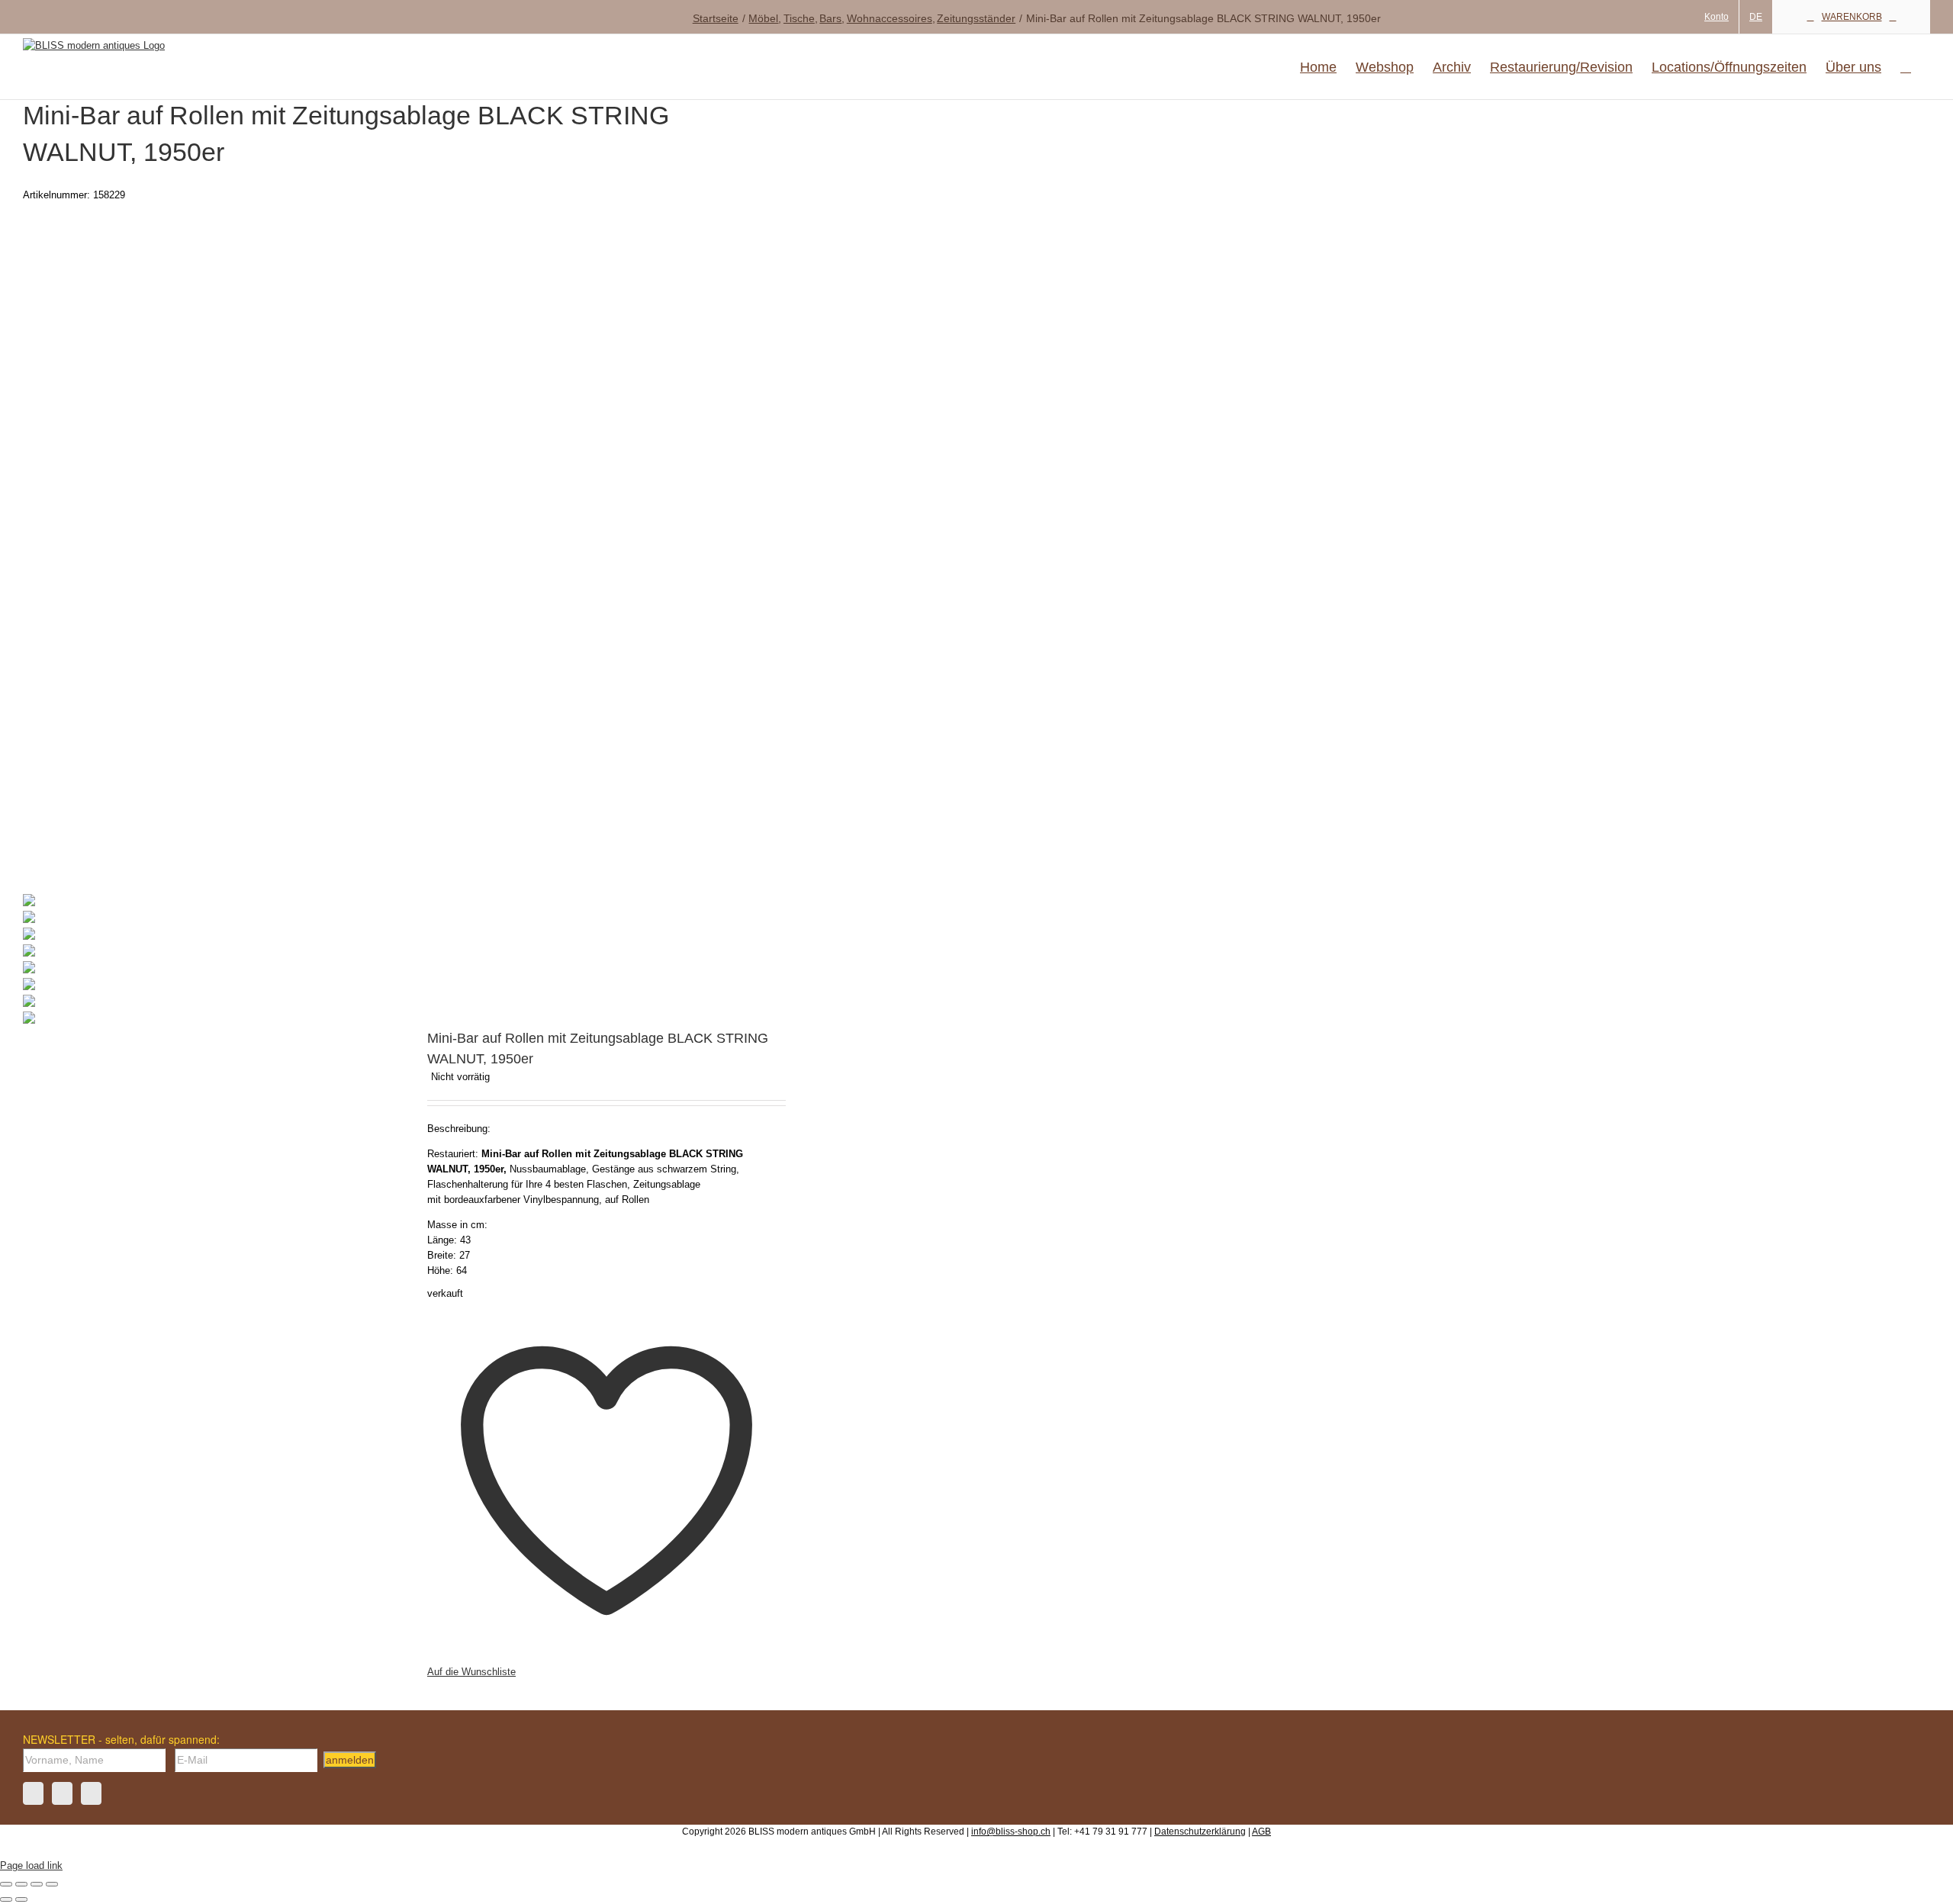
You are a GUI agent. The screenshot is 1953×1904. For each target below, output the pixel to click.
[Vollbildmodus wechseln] (21, 1884)
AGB (1261, 1832)
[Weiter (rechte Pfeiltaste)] (21, 1899)
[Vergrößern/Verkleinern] (6, 1884)
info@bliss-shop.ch (1011, 1832)
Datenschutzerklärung (1200, 1832)
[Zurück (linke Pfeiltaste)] (6, 1899)
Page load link (31, 1865)
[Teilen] (37, 1884)
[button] (1906, 67)
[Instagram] (62, 1793)
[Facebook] (33, 1793)
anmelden (350, 1760)
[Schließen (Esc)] (52, 1884)
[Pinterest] (91, 1793)
